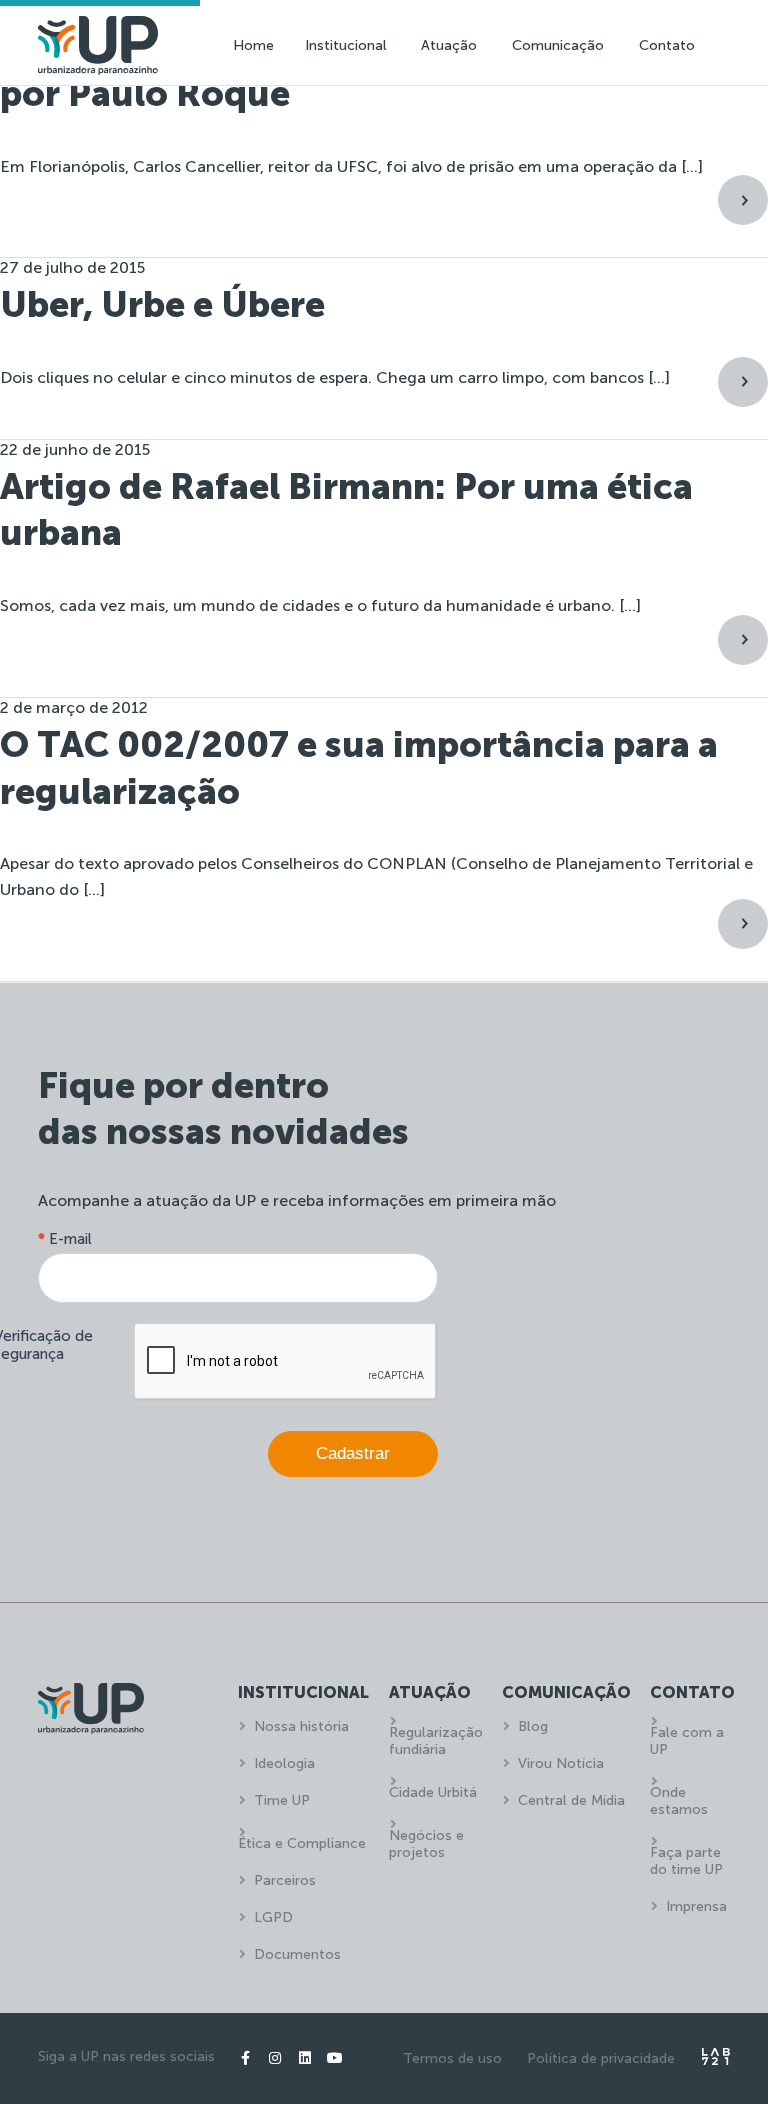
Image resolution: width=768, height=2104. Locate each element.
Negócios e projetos (426, 1844)
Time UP (282, 1800)
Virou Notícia (561, 1763)
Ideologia (284, 1763)
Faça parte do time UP (686, 1861)
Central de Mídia (571, 1800)
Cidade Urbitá (433, 1792)
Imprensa (696, 1906)
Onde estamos (679, 1801)
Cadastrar (353, 1453)
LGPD (273, 1917)
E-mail (65, 1239)
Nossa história (301, 1726)
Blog (533, 1726)
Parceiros (285, 1880)
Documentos (297, 1954)
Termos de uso (452, 2058)
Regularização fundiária (436, 1741)
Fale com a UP (687, 1741)
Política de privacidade (601, 2058)
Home (253, 45)
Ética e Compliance (302, 1843)
